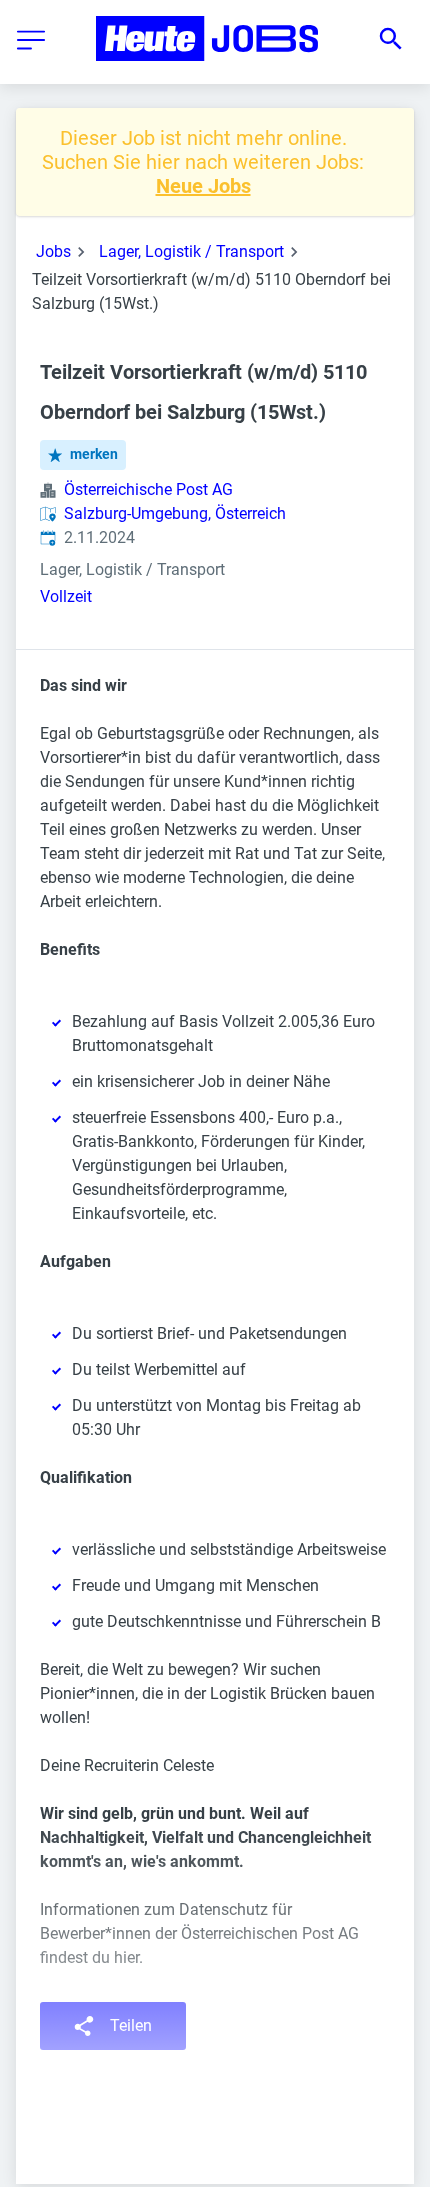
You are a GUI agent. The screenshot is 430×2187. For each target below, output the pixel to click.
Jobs (53, 251)
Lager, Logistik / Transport (191, 251)
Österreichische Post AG (148, 489)
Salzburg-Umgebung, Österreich (175, 513)
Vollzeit (66, 596)
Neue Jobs (203, 186)
